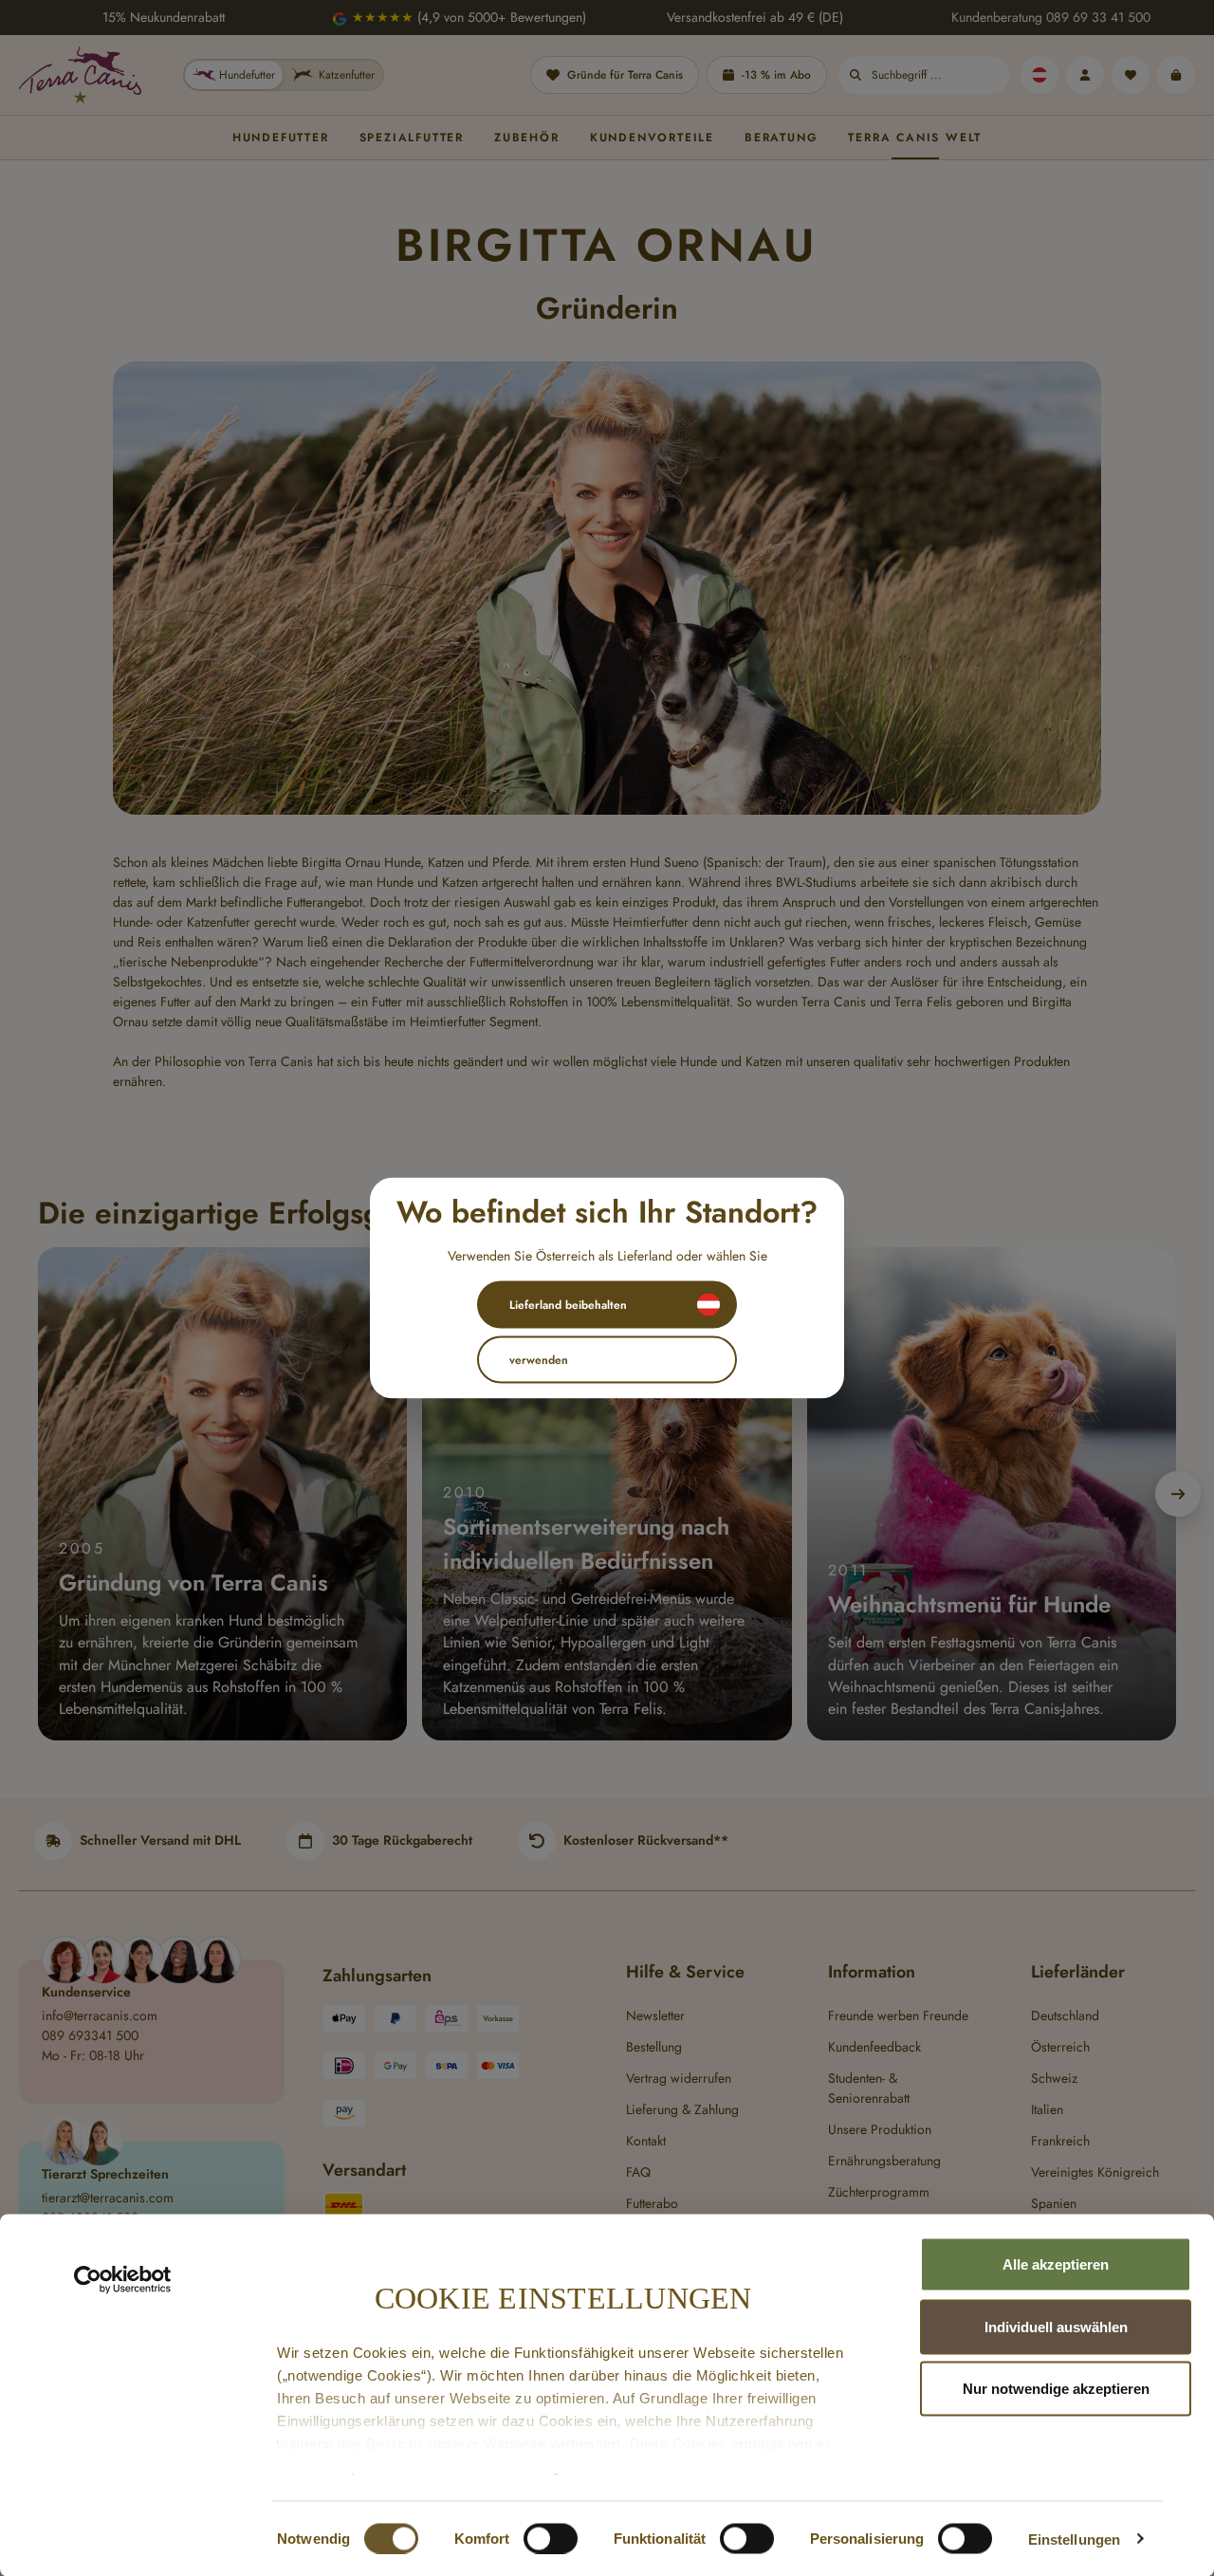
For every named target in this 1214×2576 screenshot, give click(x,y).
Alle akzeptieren (1056, 2264)
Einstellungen (1074, 2539)
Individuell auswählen (1056, 2326)
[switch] (551, 2538)
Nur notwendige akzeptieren (1056, 2389)
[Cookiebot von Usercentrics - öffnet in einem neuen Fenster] (123, 2280)
